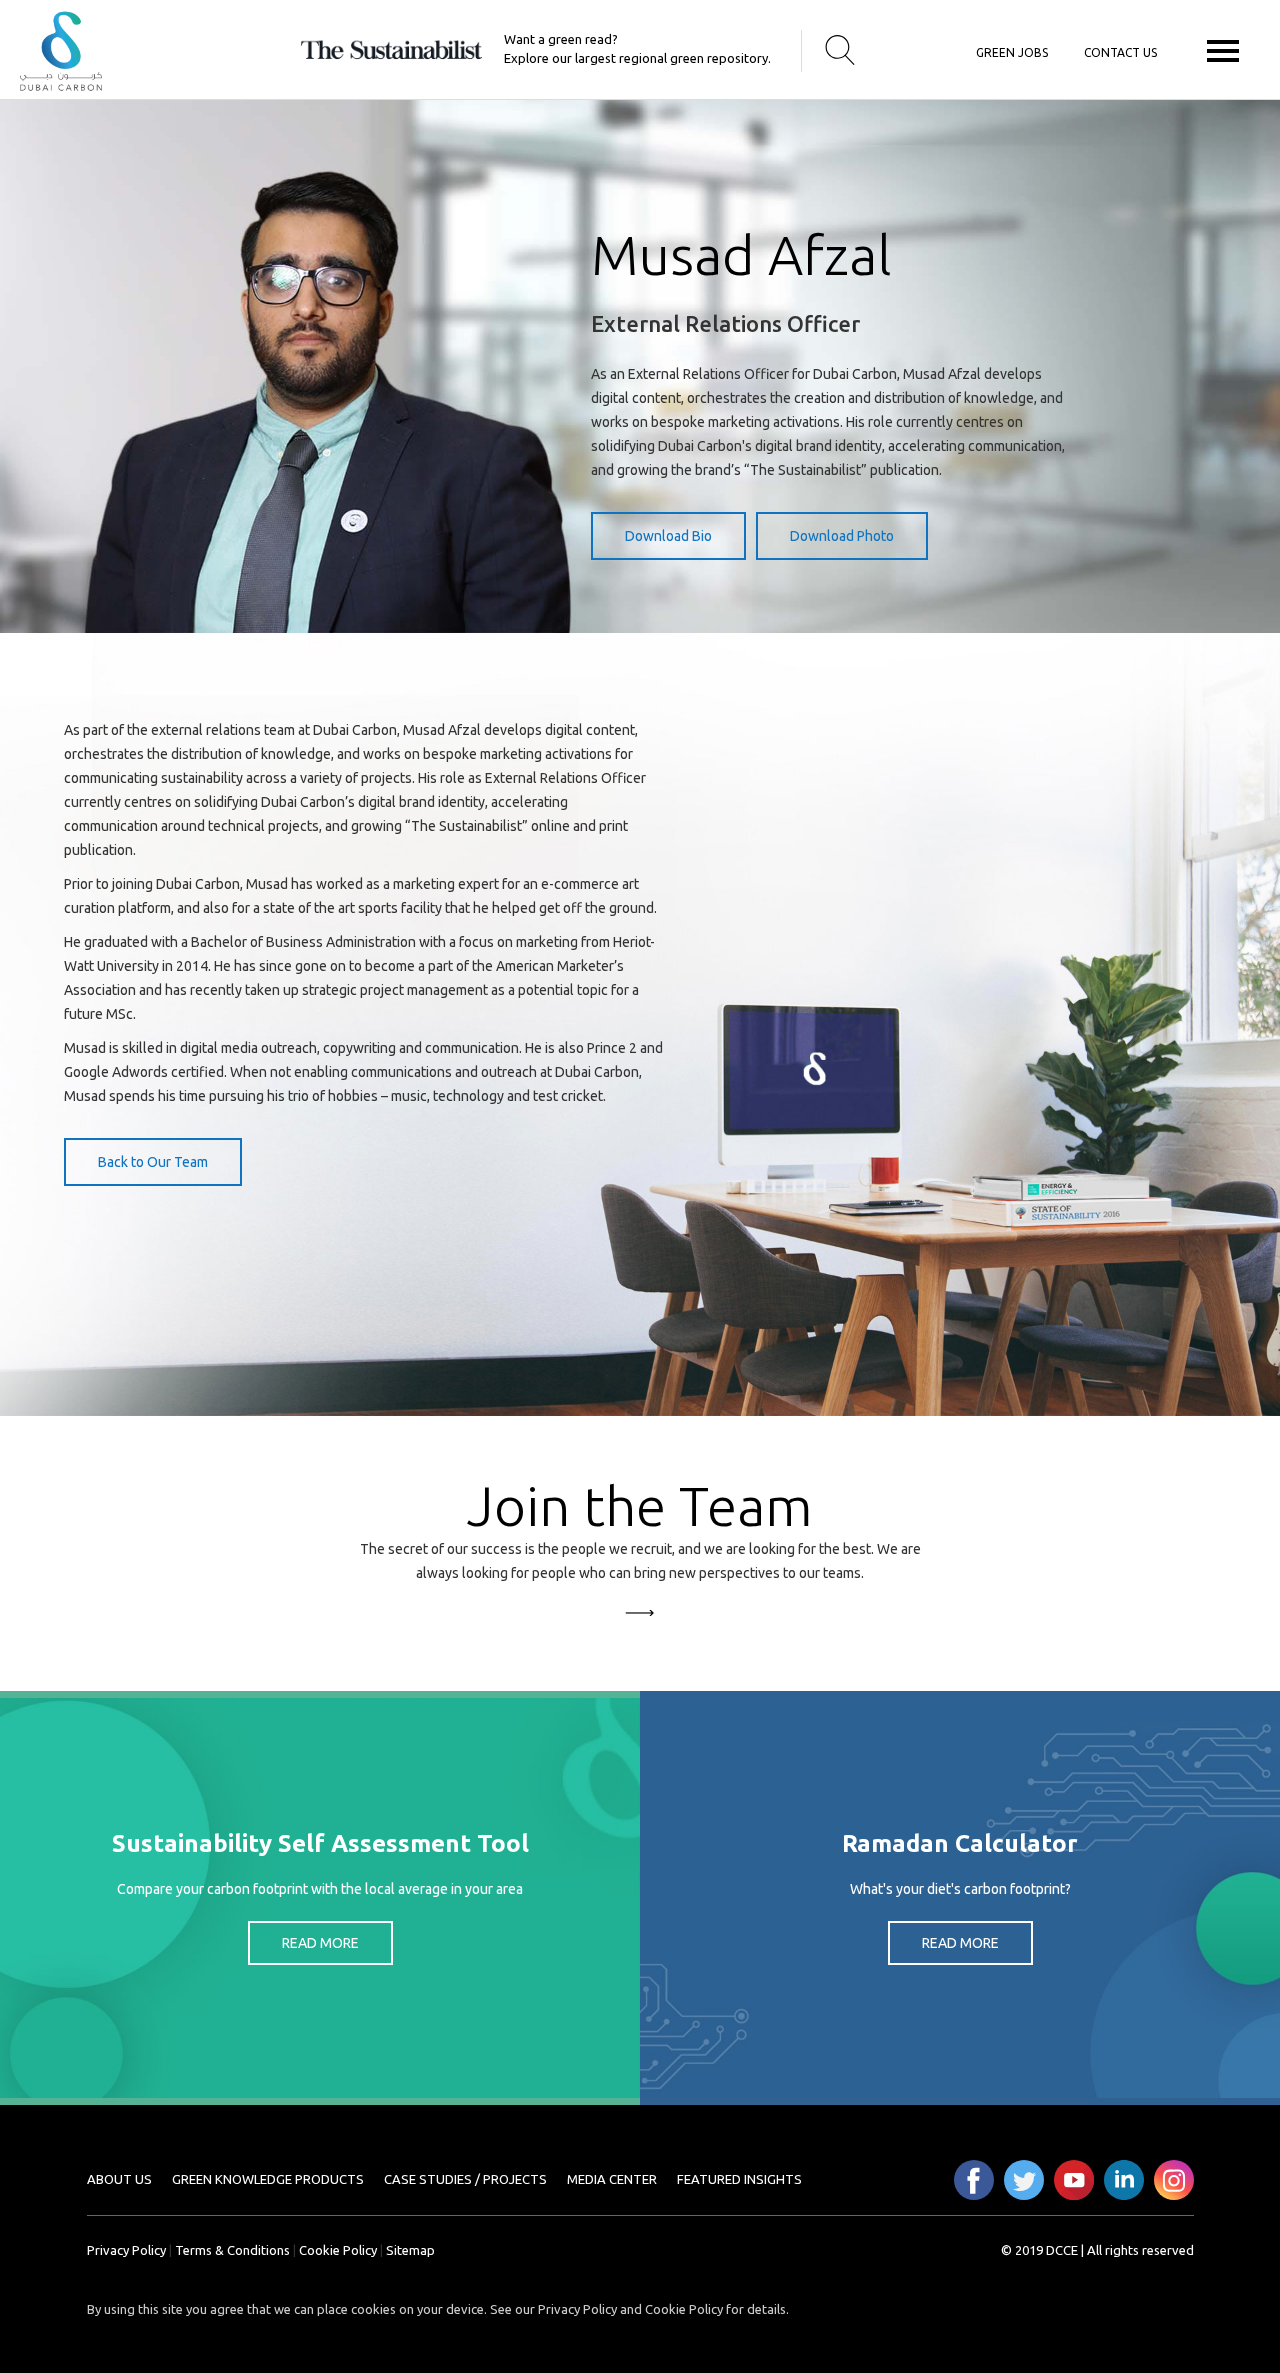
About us (119, 2179)
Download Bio (668, 536)
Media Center (612, 2179)
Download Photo (842, 536)
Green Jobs (1012, 52)
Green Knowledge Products (268, 2179)
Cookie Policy (338, 2250)
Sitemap (410, 2250)
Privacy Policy (126, 2250)
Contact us (1120, 52)
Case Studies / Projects (465, 2179)
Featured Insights (739, 2179)
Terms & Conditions (232, 2250)
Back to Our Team (153, 1162)
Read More (320, 1943)
